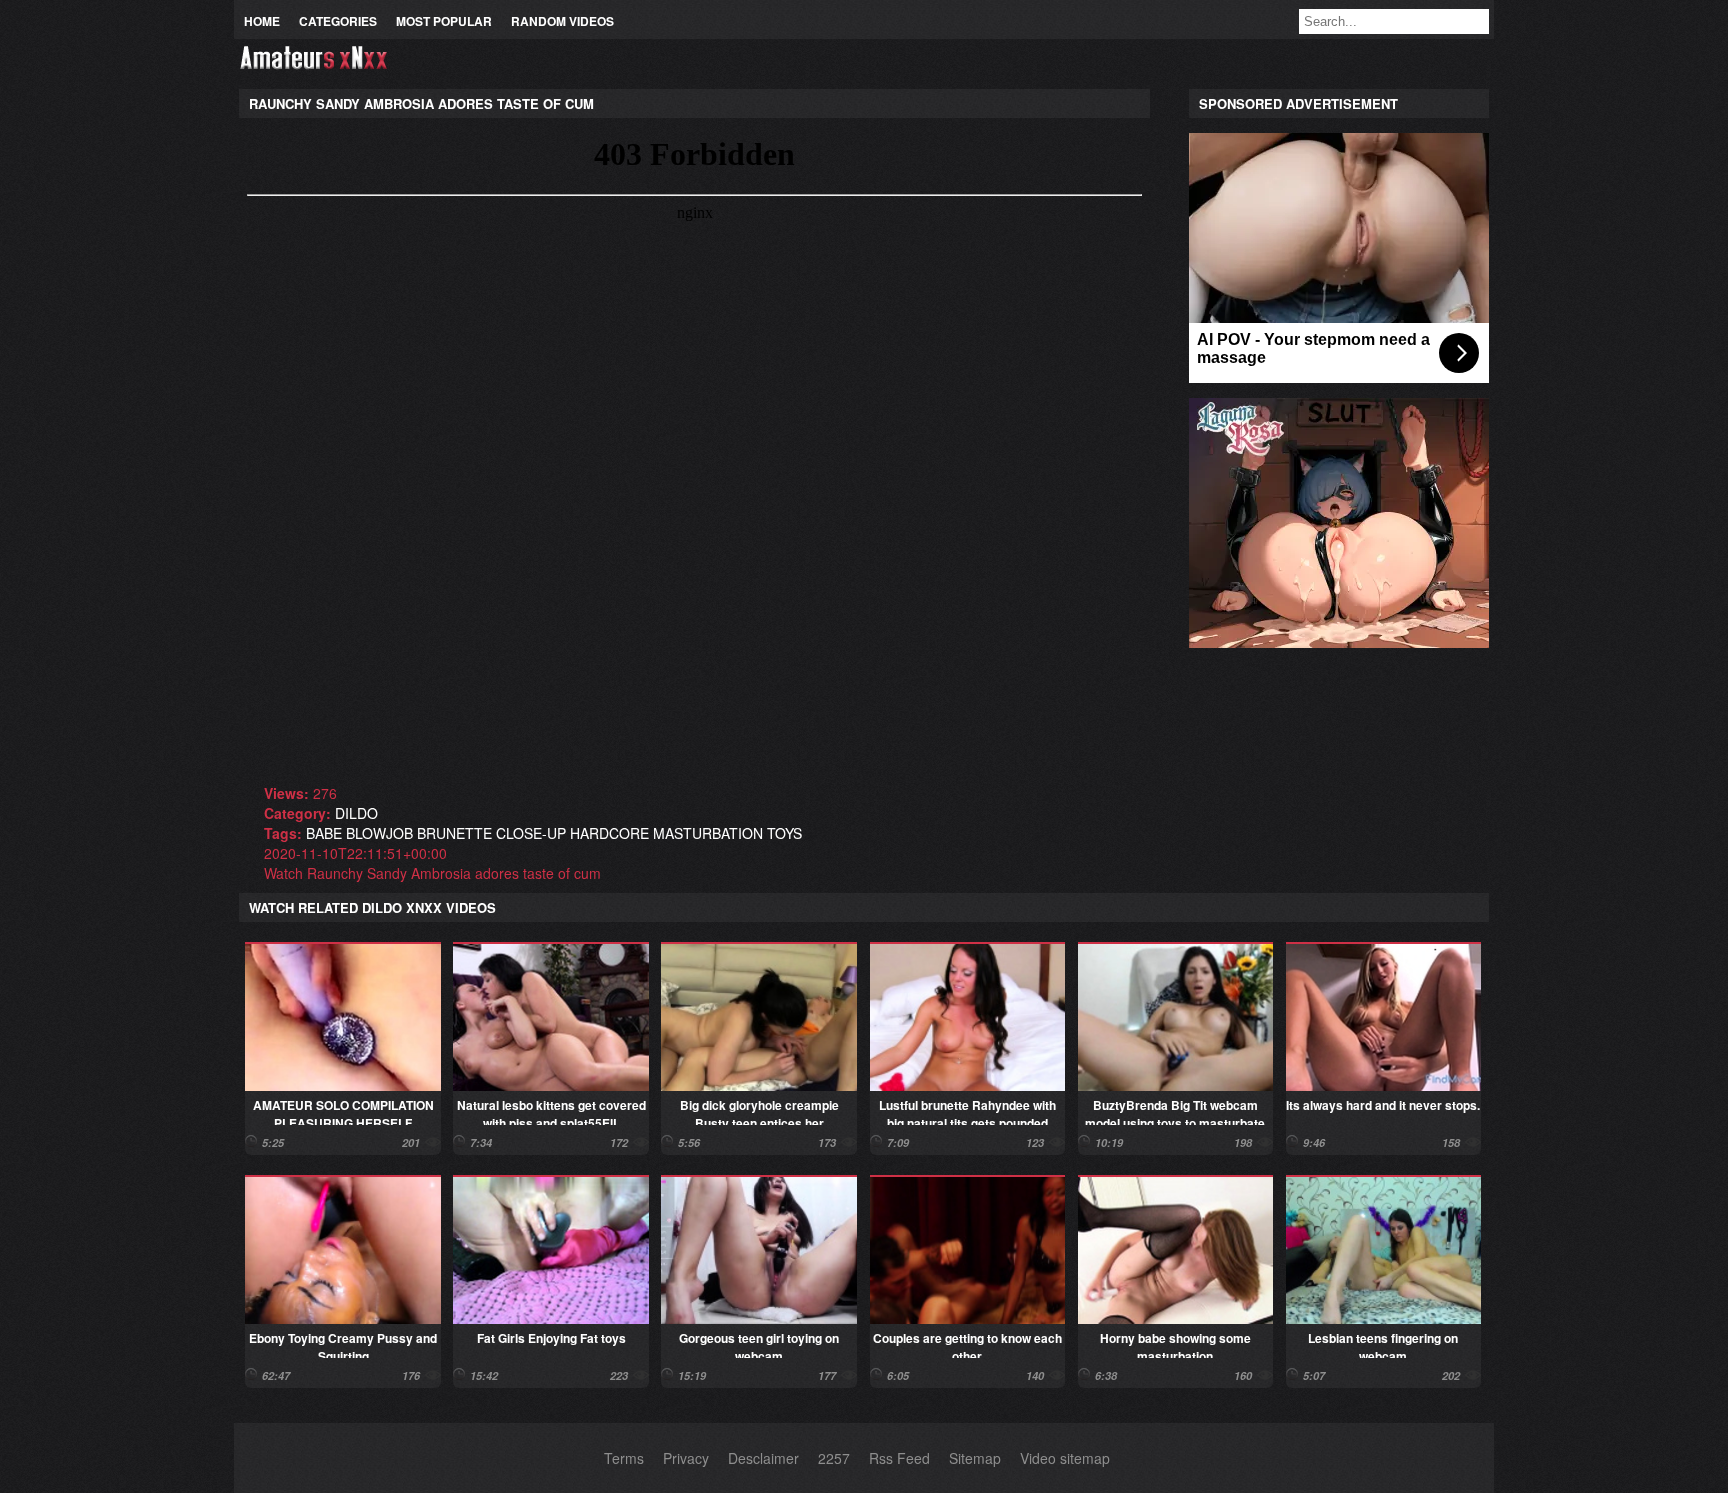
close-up (531, 833)
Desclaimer (763, 1458)
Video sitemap (1065, 1458)
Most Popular (444, 21)
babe (324, 833)
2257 (834, 1458)
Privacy (686, 1458)
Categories (338, 21)
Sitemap (975, 1458)
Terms (624, 1458)
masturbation (708, 833)
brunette (454, 833)
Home (262, 21)
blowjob (379, 833)
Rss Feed (899, 1458)
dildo (356, 813)
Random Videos (562, 21)
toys (784, 833)
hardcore (609, 833)
